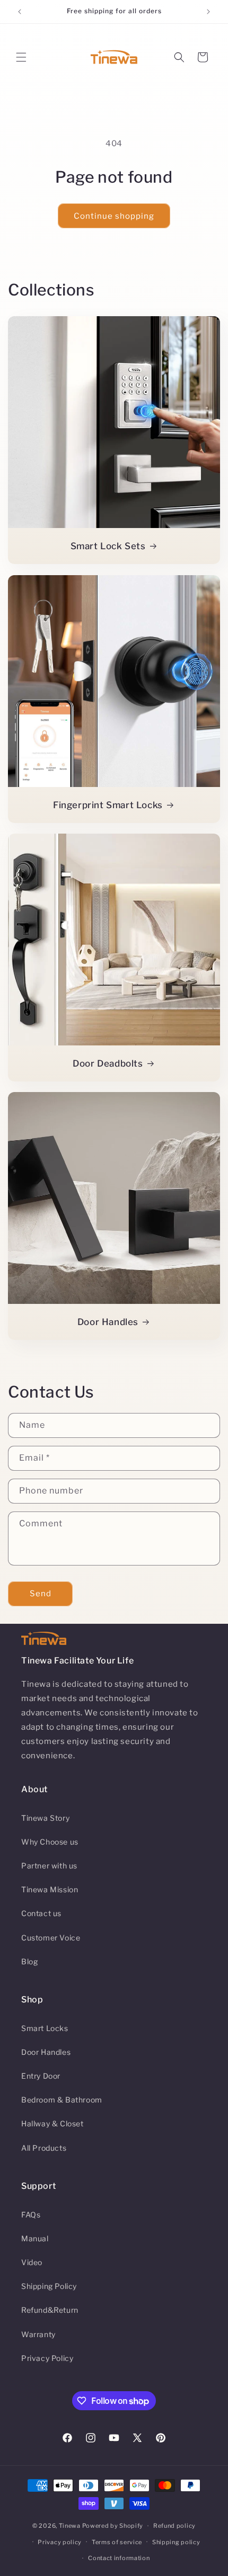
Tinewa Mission (50, 1889)
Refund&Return (50, 2310)
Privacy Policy (47, 2358)
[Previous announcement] (20, 12)
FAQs (31, 2215)
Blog (29, 1961)
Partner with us (49, 1866)
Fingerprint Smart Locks (108, 805)
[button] (21, 57)
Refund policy (174, 2526)
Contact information (119, 2558)
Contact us (41, 1913)
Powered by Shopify (113, 2526)
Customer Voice (51, 1938)
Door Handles (108, 1322)
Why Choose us (50, 1842)
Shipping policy (176, 2542)
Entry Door (41, 2076)
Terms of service (117, 2542)
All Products (44, 2148)
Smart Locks (45, 2028)
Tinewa (70, 2526)
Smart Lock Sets (108, 546)
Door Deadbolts (108, 1063)
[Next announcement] (208, 12)
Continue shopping (114, 216)
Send (41, 1594)
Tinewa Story (45, 1818)
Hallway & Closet (52, 2123)
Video (32, 2262)
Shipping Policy (49, 2286)
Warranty (38, 2334)
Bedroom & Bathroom (62, 2100)
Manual (35, 2238)
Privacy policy (60, 2542)
